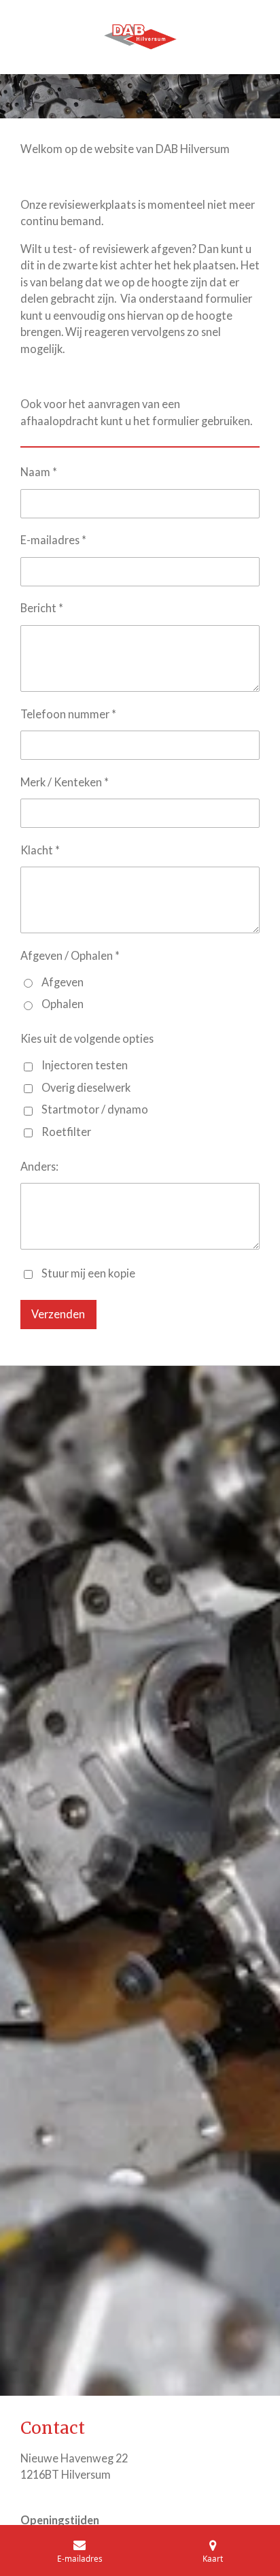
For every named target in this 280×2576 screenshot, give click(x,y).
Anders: (39, 1166)
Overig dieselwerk (86, 1087)
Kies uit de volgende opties (87, 1038)
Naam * (39, 472)
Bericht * (42, 608)
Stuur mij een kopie (88, 1273)
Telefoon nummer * (68, 714)
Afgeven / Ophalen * (70, 955)
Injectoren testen (85, 1065)
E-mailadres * (53, 540)
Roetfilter (66, 1132)
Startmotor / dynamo (95, 1109)
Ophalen (63, 1004)
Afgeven (63, 982)
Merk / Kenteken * (65, 782)
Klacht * (40, 850)
